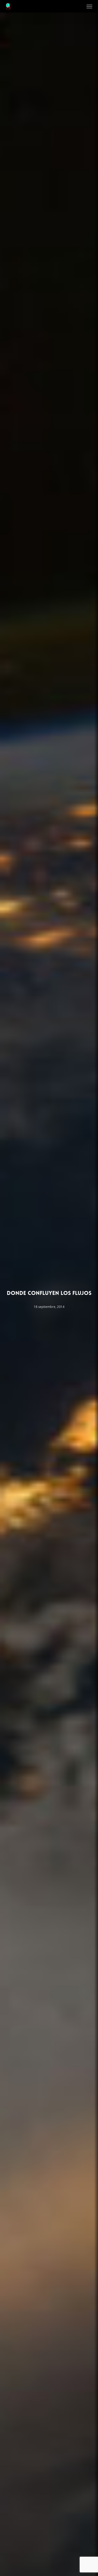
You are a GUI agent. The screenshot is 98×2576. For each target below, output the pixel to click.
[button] (89, 6)
